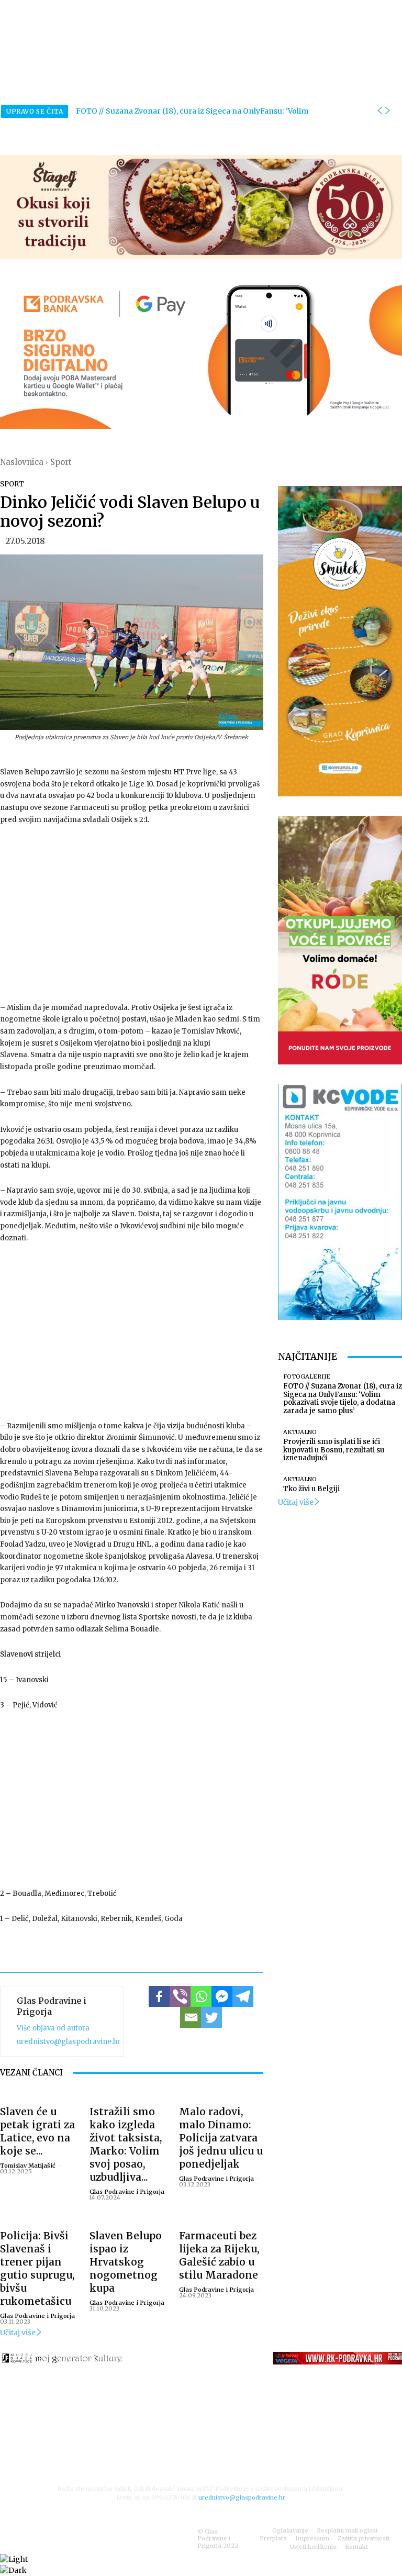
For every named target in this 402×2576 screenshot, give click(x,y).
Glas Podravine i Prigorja (52, 2006)
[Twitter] (211, 2017)
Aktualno (300, 1432)
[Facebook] (159, 1996)
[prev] (379, 111)
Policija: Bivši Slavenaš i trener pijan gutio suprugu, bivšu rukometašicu (37, 2268)
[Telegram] (243, 1996)
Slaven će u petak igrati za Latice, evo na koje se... (37, 2131)
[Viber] (180, 1996)
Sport (61, 462)
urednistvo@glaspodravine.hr (69, 2042)
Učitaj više (18, 2333)
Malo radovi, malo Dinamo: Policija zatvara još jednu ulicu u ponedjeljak (221, 2138)
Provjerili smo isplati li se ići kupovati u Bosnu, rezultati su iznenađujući (334, 1450)
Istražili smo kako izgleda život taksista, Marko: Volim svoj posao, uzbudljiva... (126, 2144)
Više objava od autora (53, 2028)
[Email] (191, 2017)
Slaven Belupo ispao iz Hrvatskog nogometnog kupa (126, 2262)
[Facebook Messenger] (222, 1996)
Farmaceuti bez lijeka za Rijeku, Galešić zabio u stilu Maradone (219, 2255)
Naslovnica (22, 462)
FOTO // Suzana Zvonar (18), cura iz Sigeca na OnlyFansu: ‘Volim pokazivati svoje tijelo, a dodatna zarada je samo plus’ (343, 1398)
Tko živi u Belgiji (311, 1489)
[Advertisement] (132, 913)
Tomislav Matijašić (28, 2166)
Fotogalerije (307, 1377)
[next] (387, 111)
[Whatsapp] (201, 1996)
